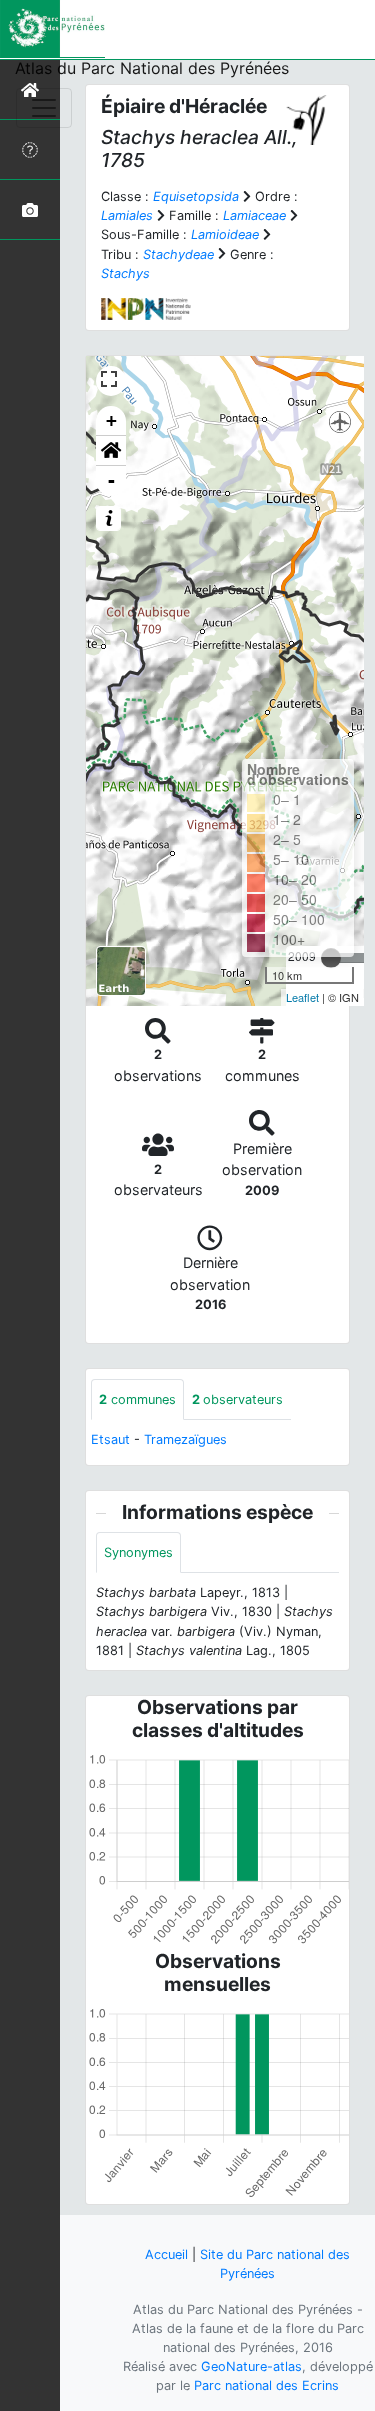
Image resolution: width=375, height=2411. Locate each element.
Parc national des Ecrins (266, 2385)
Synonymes (138, 1552)
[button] (111, 451)
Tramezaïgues (185, 1439)
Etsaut (110, 1439)
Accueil (166, 2254)
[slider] (331, 958)
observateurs (237, 1399)
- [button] (111, 480)
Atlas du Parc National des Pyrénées (152, 68)
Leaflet (302, 997)
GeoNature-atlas (251, 2366)
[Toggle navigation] (44, 108)
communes (137, 1399)
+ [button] (111, 420)
